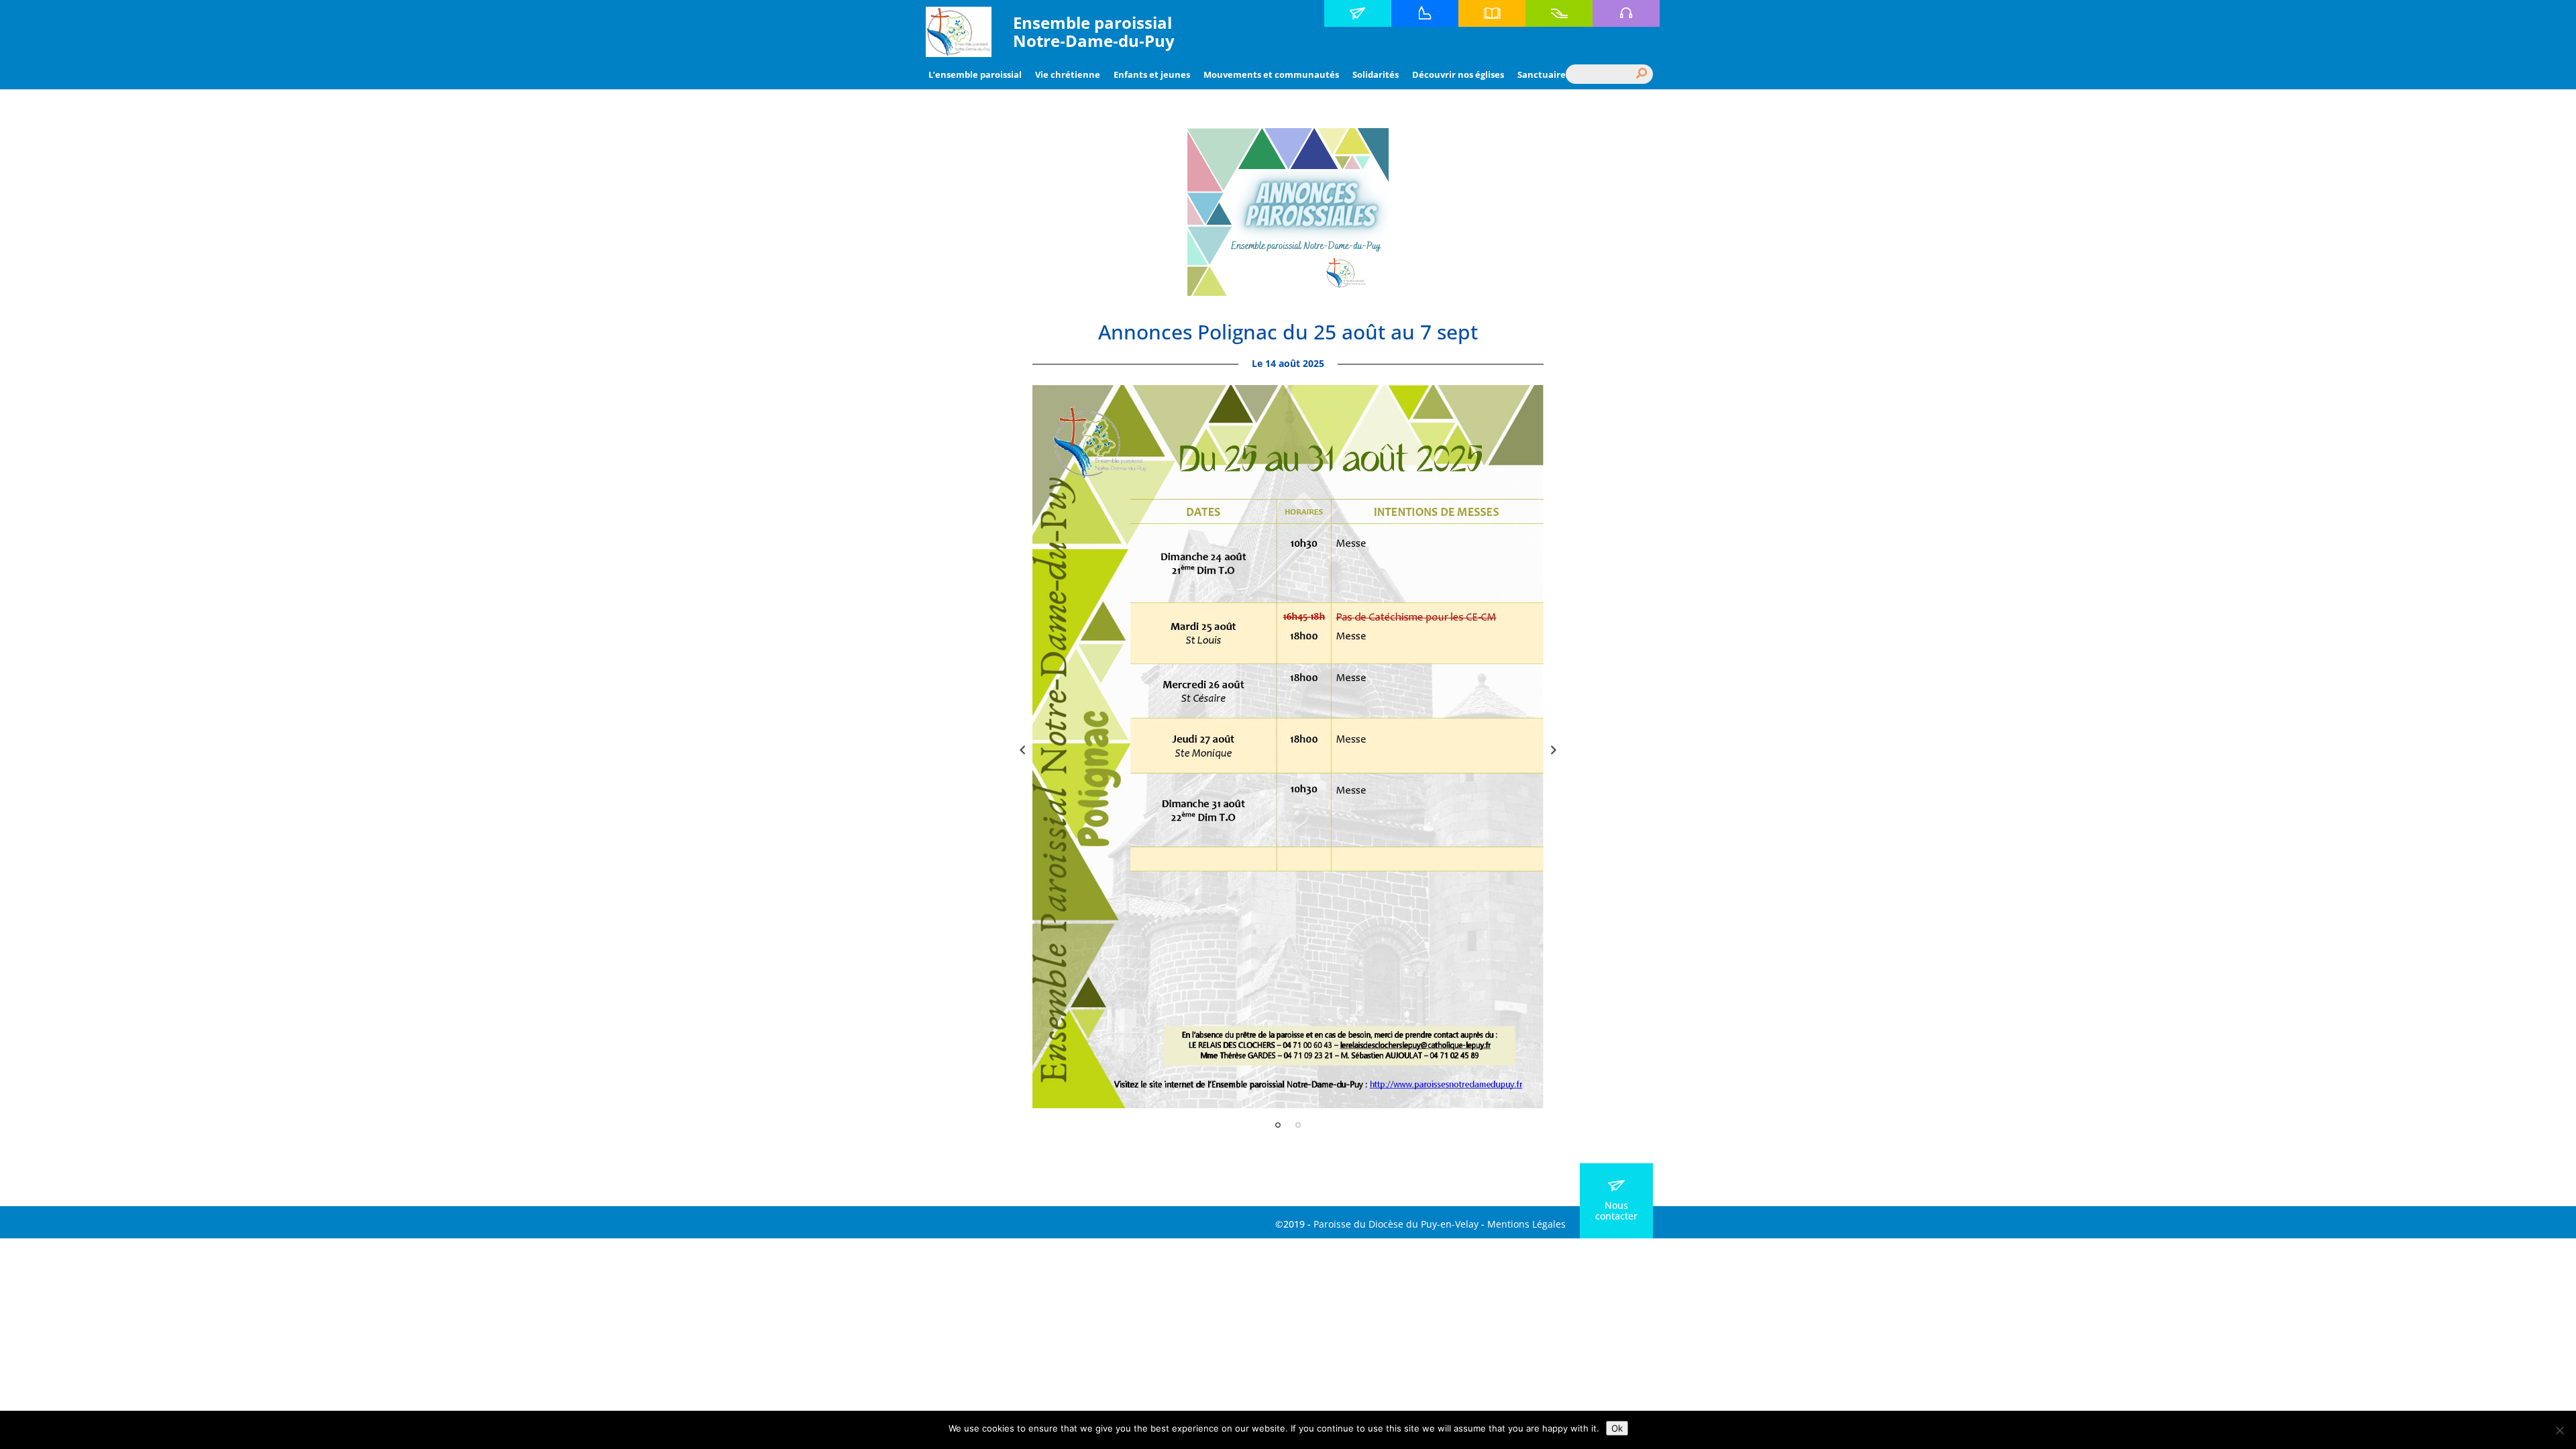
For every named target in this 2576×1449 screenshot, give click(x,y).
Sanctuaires (1544, 74)
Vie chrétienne (1068, 74)
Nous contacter (1616, 1211)
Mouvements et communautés (1271, 74)
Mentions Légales (1526, 1224)
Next (1554, 750)
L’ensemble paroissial (975, 74)
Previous (1022, 750)
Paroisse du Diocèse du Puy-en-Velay (1396, 1224)
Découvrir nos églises (1458, 74)
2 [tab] (1298, 1125)
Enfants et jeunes (1152, 74)
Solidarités (1376, 74)
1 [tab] (1278, 1125)
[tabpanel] (1288, 747)
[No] (2559, 1430)
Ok (1617, 1428)
